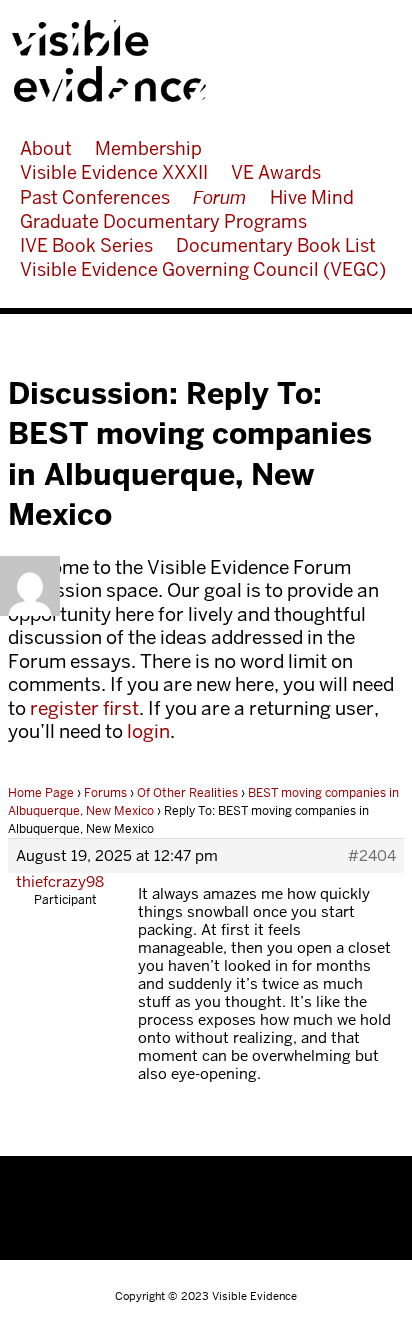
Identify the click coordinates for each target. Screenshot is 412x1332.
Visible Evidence (197, 61)
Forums (105, 793)
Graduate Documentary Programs (163, 221)
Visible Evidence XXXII (114, 172)
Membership (148, 148)
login (148, 731)
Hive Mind (312, 197)
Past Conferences (95, 197)
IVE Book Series (86, 245)
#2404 (372, 856)
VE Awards (276, 172)
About (46, 148)
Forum (219, 197)
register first (84, 708)
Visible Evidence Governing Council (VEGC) (203, 269)
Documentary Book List (276, 245)
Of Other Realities (187, 793)
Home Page (41, 793)
